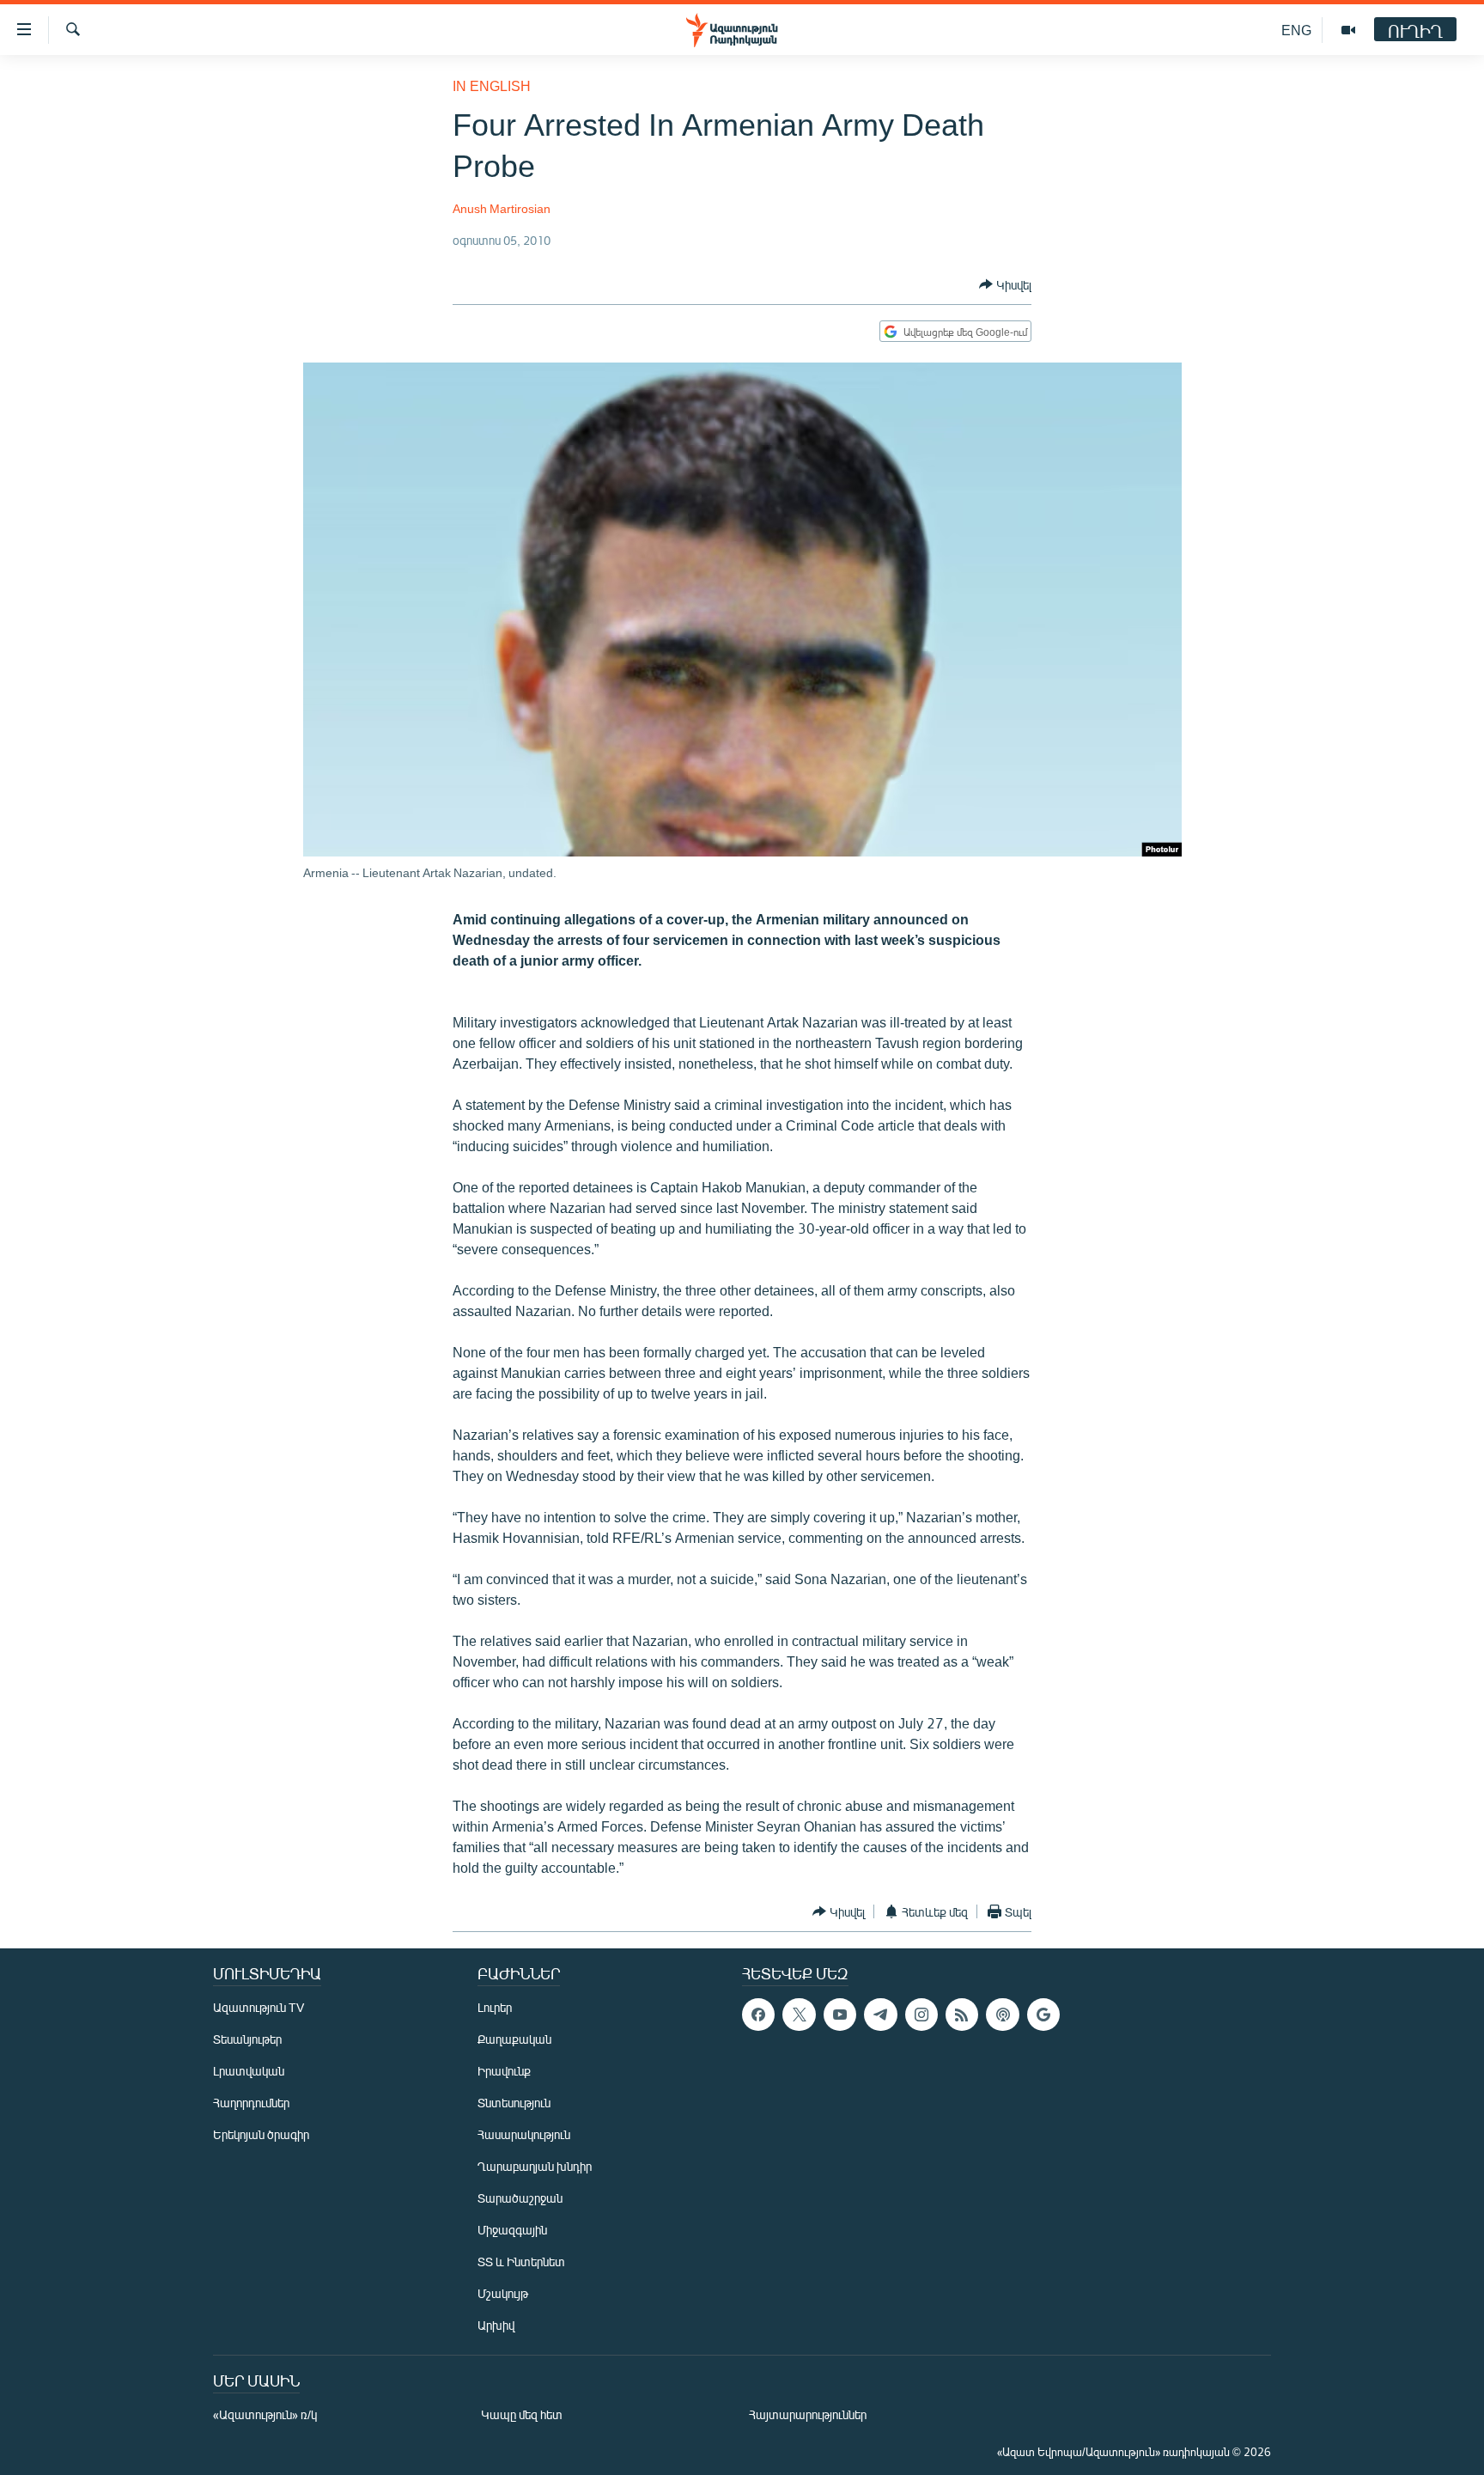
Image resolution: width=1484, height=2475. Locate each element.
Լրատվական (249, 2071)
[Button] (1005, 284)
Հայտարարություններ (808, 2414)
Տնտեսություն (514, 2103)
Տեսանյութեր (247, 2039)
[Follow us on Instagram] (921, 2015)
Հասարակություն (524, 2134)
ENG (1296, 30)
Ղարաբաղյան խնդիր (535, 2166)
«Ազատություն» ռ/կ (265, 2414)
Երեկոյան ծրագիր (261, 2134)
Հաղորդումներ (251, 2103)
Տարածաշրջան (520, 2198)
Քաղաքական (514, 2039)
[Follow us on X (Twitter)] (799, 2015)
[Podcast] (1002, 2015)
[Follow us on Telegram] (880, 2015)
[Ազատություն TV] (1348, 30)
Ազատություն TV (258, 2007)
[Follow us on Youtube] (840, 2015)
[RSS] (962, 2015)
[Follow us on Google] (1043, 2015)
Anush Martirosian (502, 208)
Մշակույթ (503, 2293)
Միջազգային (512, 2230)
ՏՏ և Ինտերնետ (521, 2262)
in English (492, 85)
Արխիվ (496, 2325)
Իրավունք (504, 2071)
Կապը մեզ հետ (522, 2414)
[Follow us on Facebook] (758, 2015)
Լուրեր (495, 2007)
